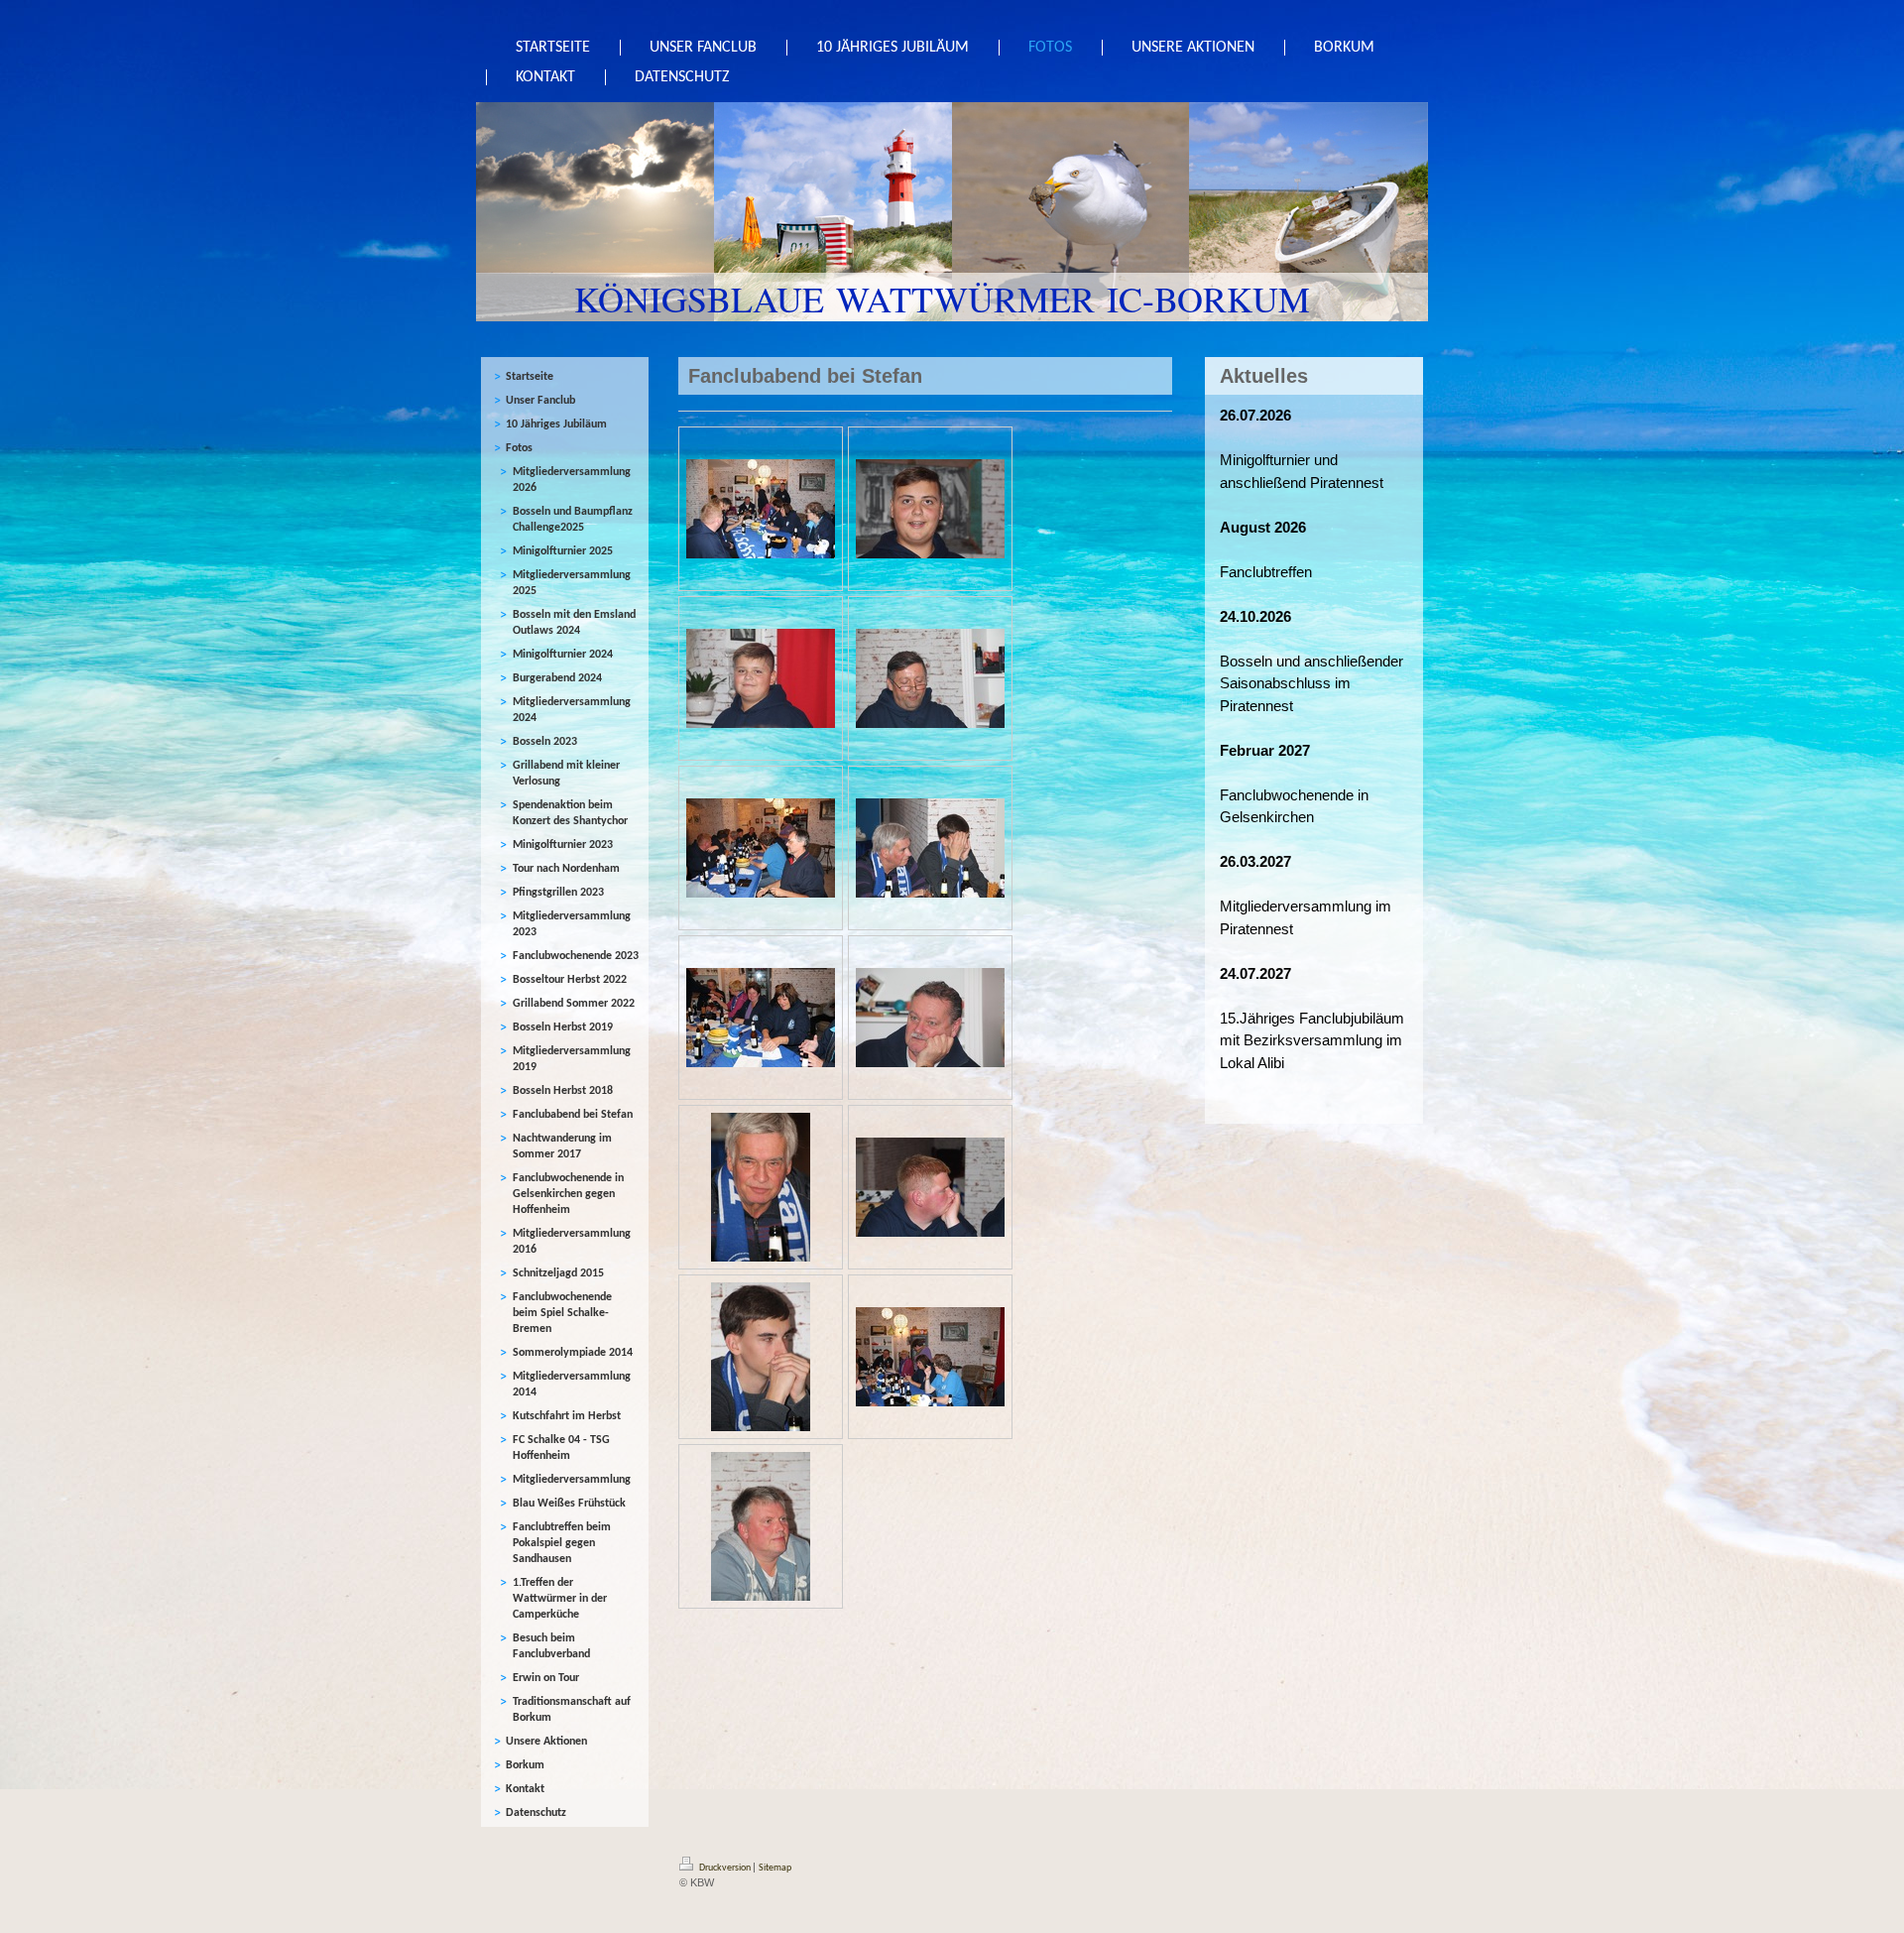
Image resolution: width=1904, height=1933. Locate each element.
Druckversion (725, 1868)
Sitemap (775, 1868)
